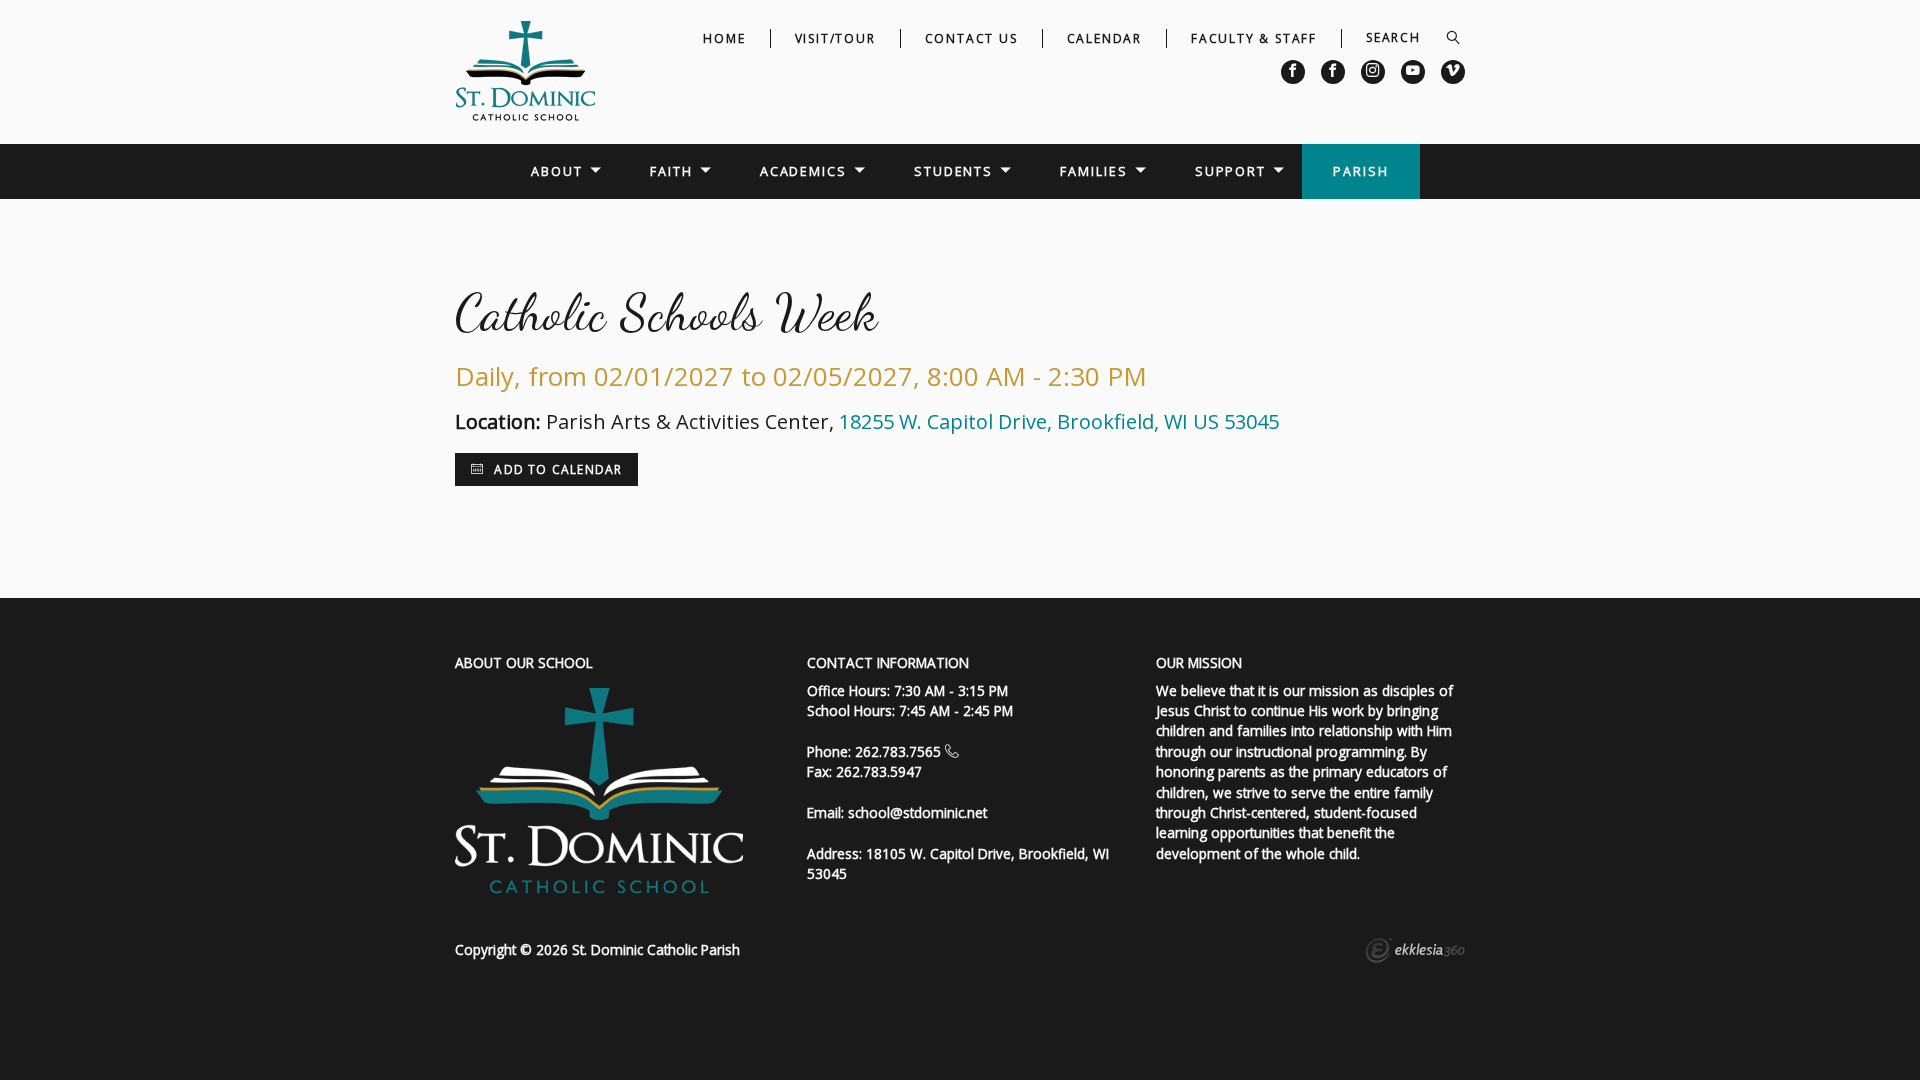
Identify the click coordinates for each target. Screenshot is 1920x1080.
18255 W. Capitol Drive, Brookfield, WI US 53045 (1059, 421)
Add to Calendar (556, 469)
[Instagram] (1373, 72)
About (556, 171)
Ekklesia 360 (1415, 953)
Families (1093, 171)
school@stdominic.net (917, 812)
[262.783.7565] (952, 751)
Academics (803, 171)
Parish (1360, 171)
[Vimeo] (1453, 72)
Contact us (971, 38)
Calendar (1104, 38)
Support (1230, 171)
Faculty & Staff (1254, 38)
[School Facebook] (1293, 72)
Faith (671, 171)
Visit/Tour (835, 38)
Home (724, 38)
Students (953, 171)
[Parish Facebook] (1333, 72)
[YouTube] (1413, 72)
